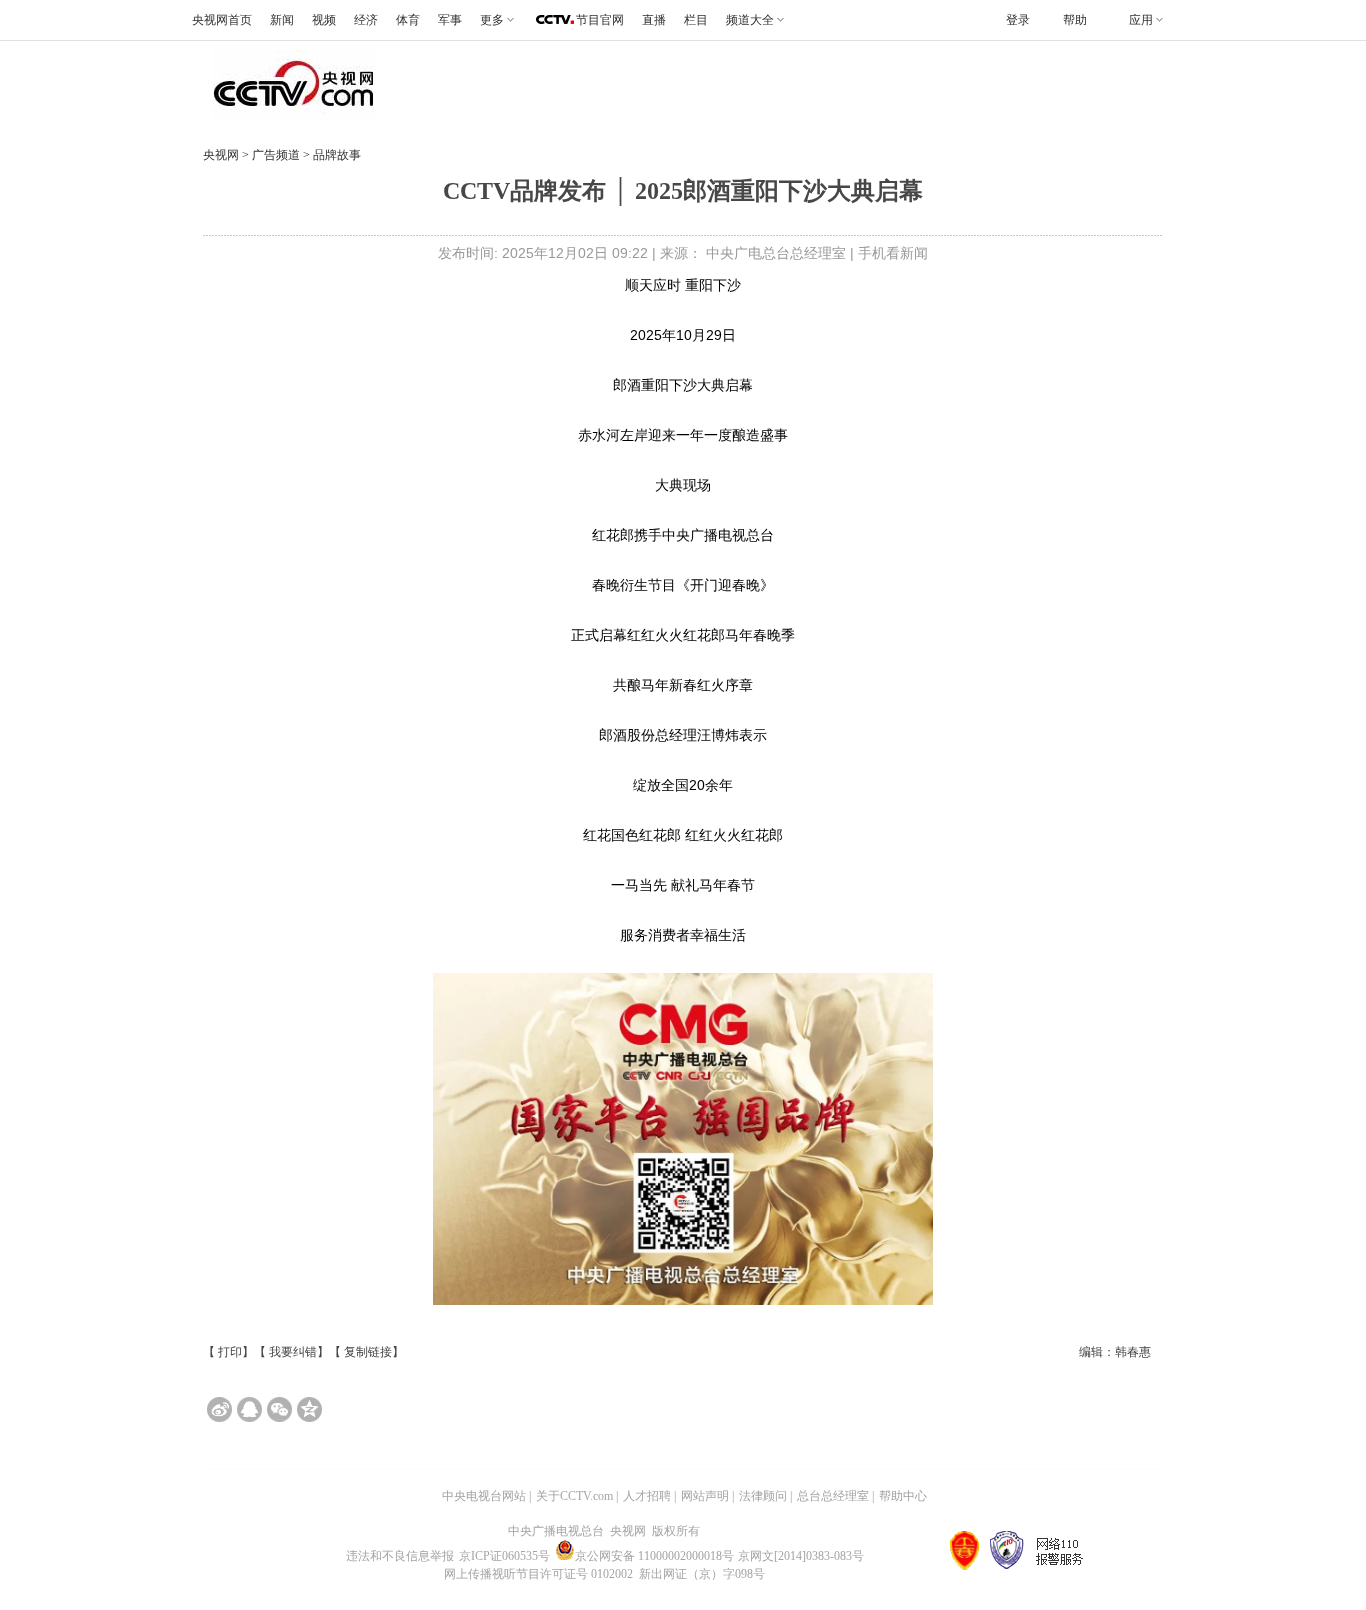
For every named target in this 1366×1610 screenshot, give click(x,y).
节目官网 (600, 20)
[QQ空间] (309, 1409)
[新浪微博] (219, 1409)
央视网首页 (222, 20)
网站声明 (705, 1496)
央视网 (221, 155)
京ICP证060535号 (504, 1556)
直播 (654, 20)
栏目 (696, 20)
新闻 (282, 20)
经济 (366, 20)
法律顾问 (763, 1496)
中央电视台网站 (484, 1496)
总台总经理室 (833, 1496)
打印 (230, 1352)
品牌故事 (335, 155)
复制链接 (368, 1352)
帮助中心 (903, 1496)
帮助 (1075, 20)
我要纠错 (293, 1352)
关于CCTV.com (574, 1496)
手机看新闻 (893, 253)
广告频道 (277, 155)
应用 (1141, 20)
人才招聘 (647, 1496)
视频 (324, 20)
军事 (450, 20)
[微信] (279, 1409)
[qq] (249, 1409)
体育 (408, 20)
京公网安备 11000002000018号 (654, 1556)
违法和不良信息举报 (400, 1556)
